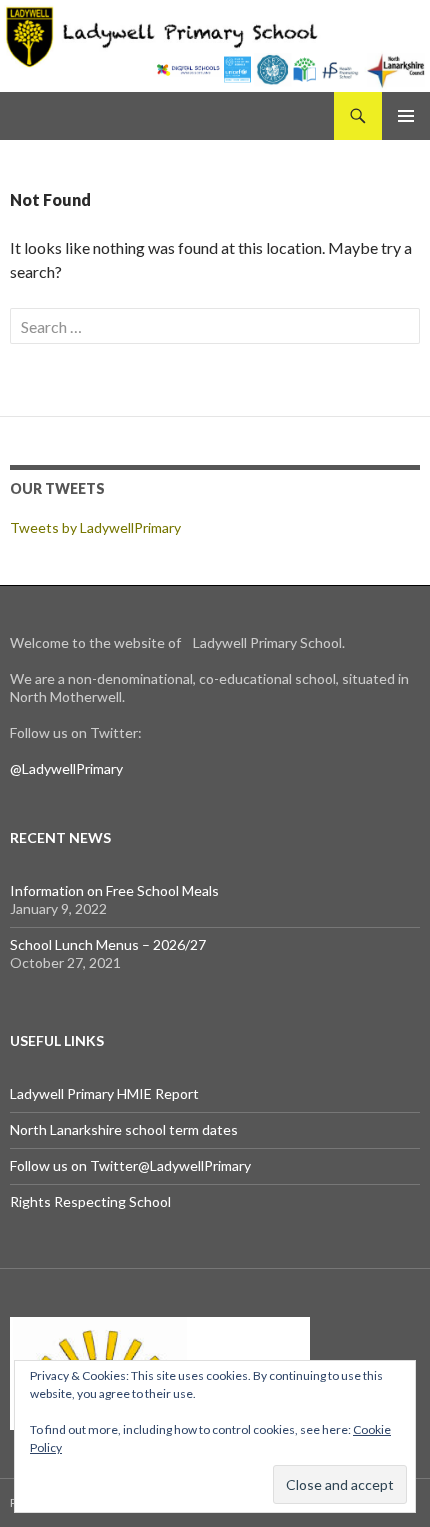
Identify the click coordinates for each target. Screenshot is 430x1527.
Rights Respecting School (90, 1201)
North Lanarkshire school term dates (124, 1129)
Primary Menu (406, 116)
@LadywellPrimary (66, 768)
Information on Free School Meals (114, 890)
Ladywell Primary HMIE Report (104, 1093)
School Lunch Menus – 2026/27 (108, 944)
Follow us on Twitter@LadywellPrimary (130, 1165)
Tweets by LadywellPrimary (95, 527)
